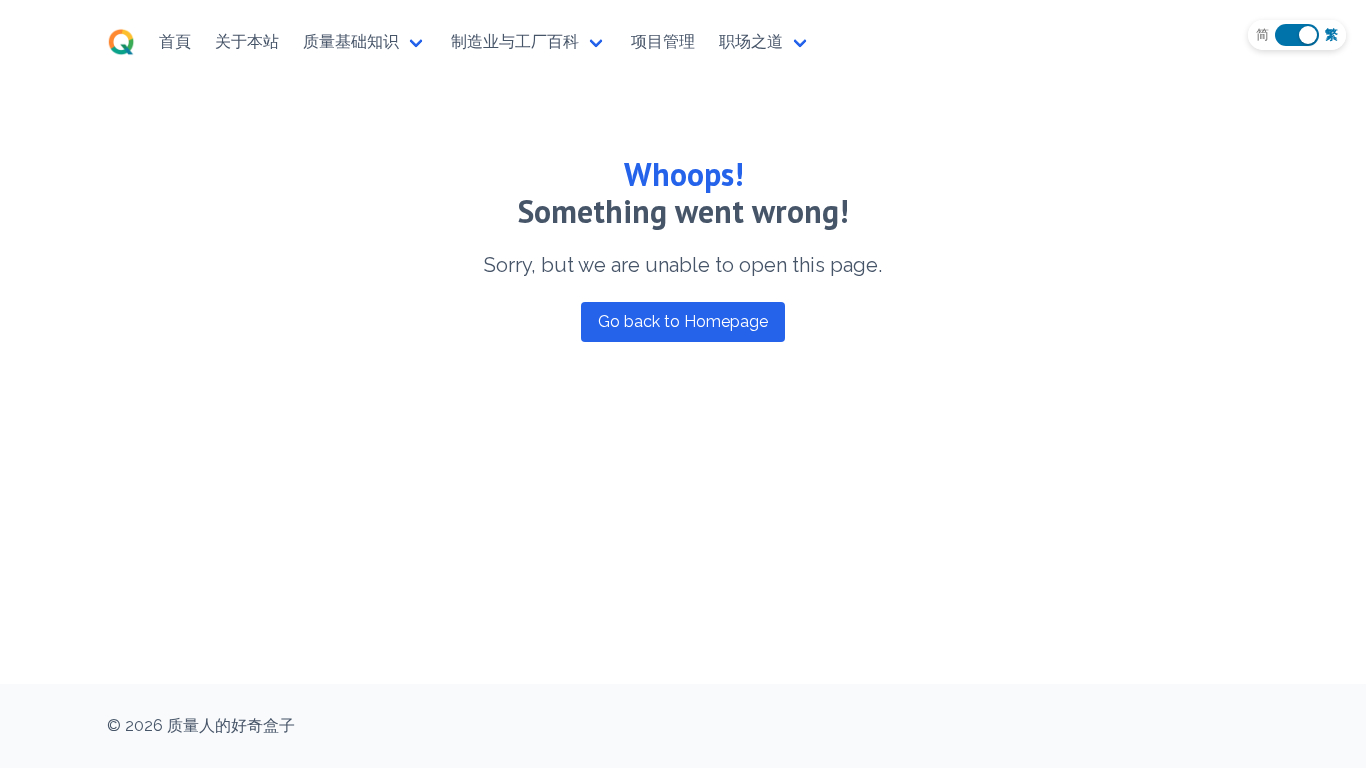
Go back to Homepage (683, 321)
